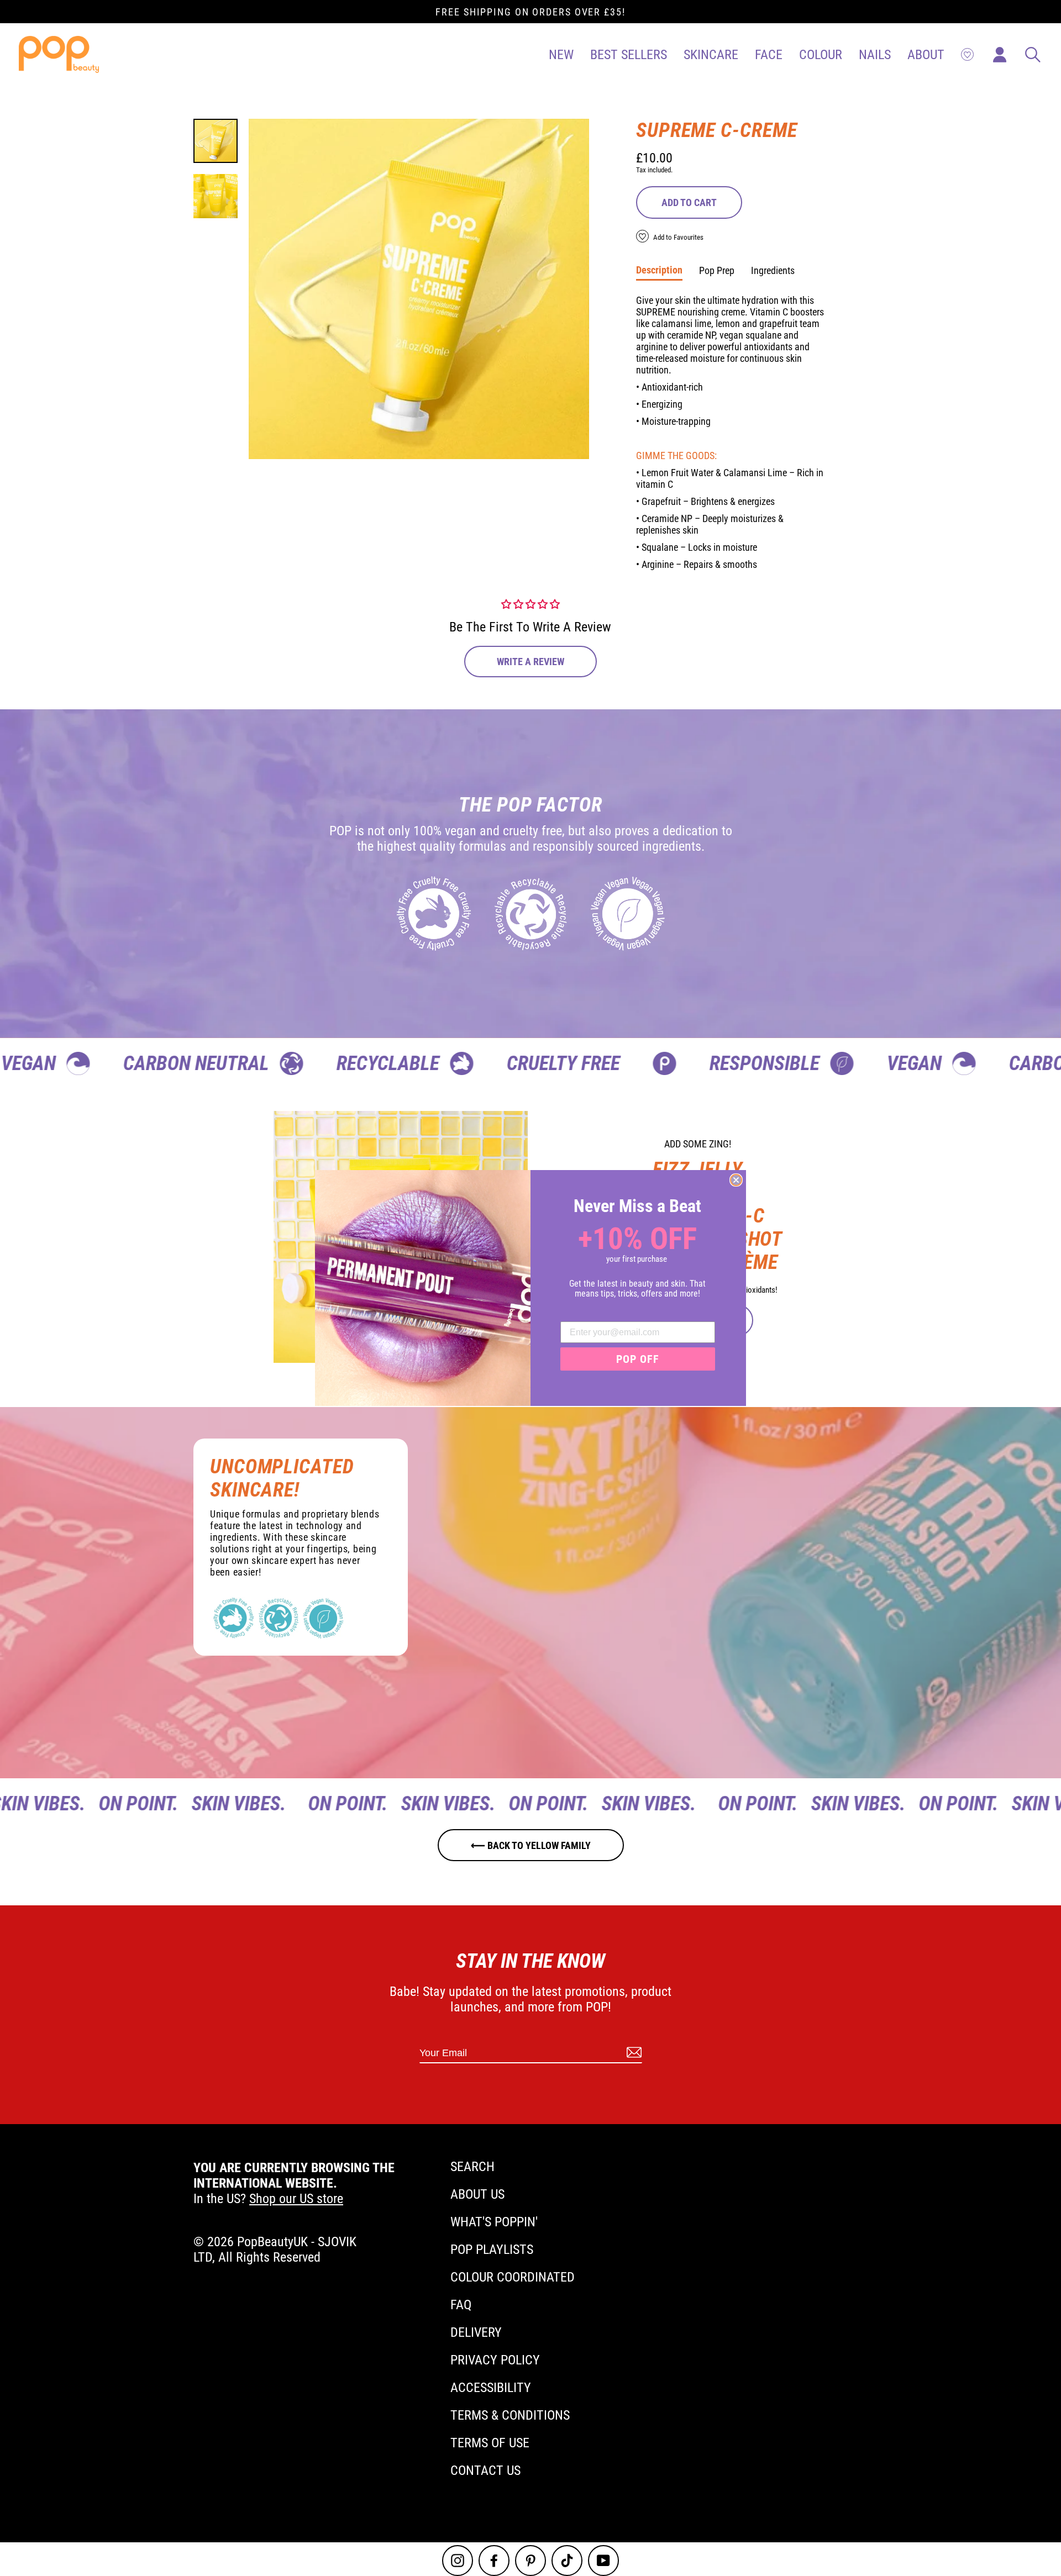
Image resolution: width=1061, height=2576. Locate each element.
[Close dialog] (736, 1180)
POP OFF (638, 1359)
